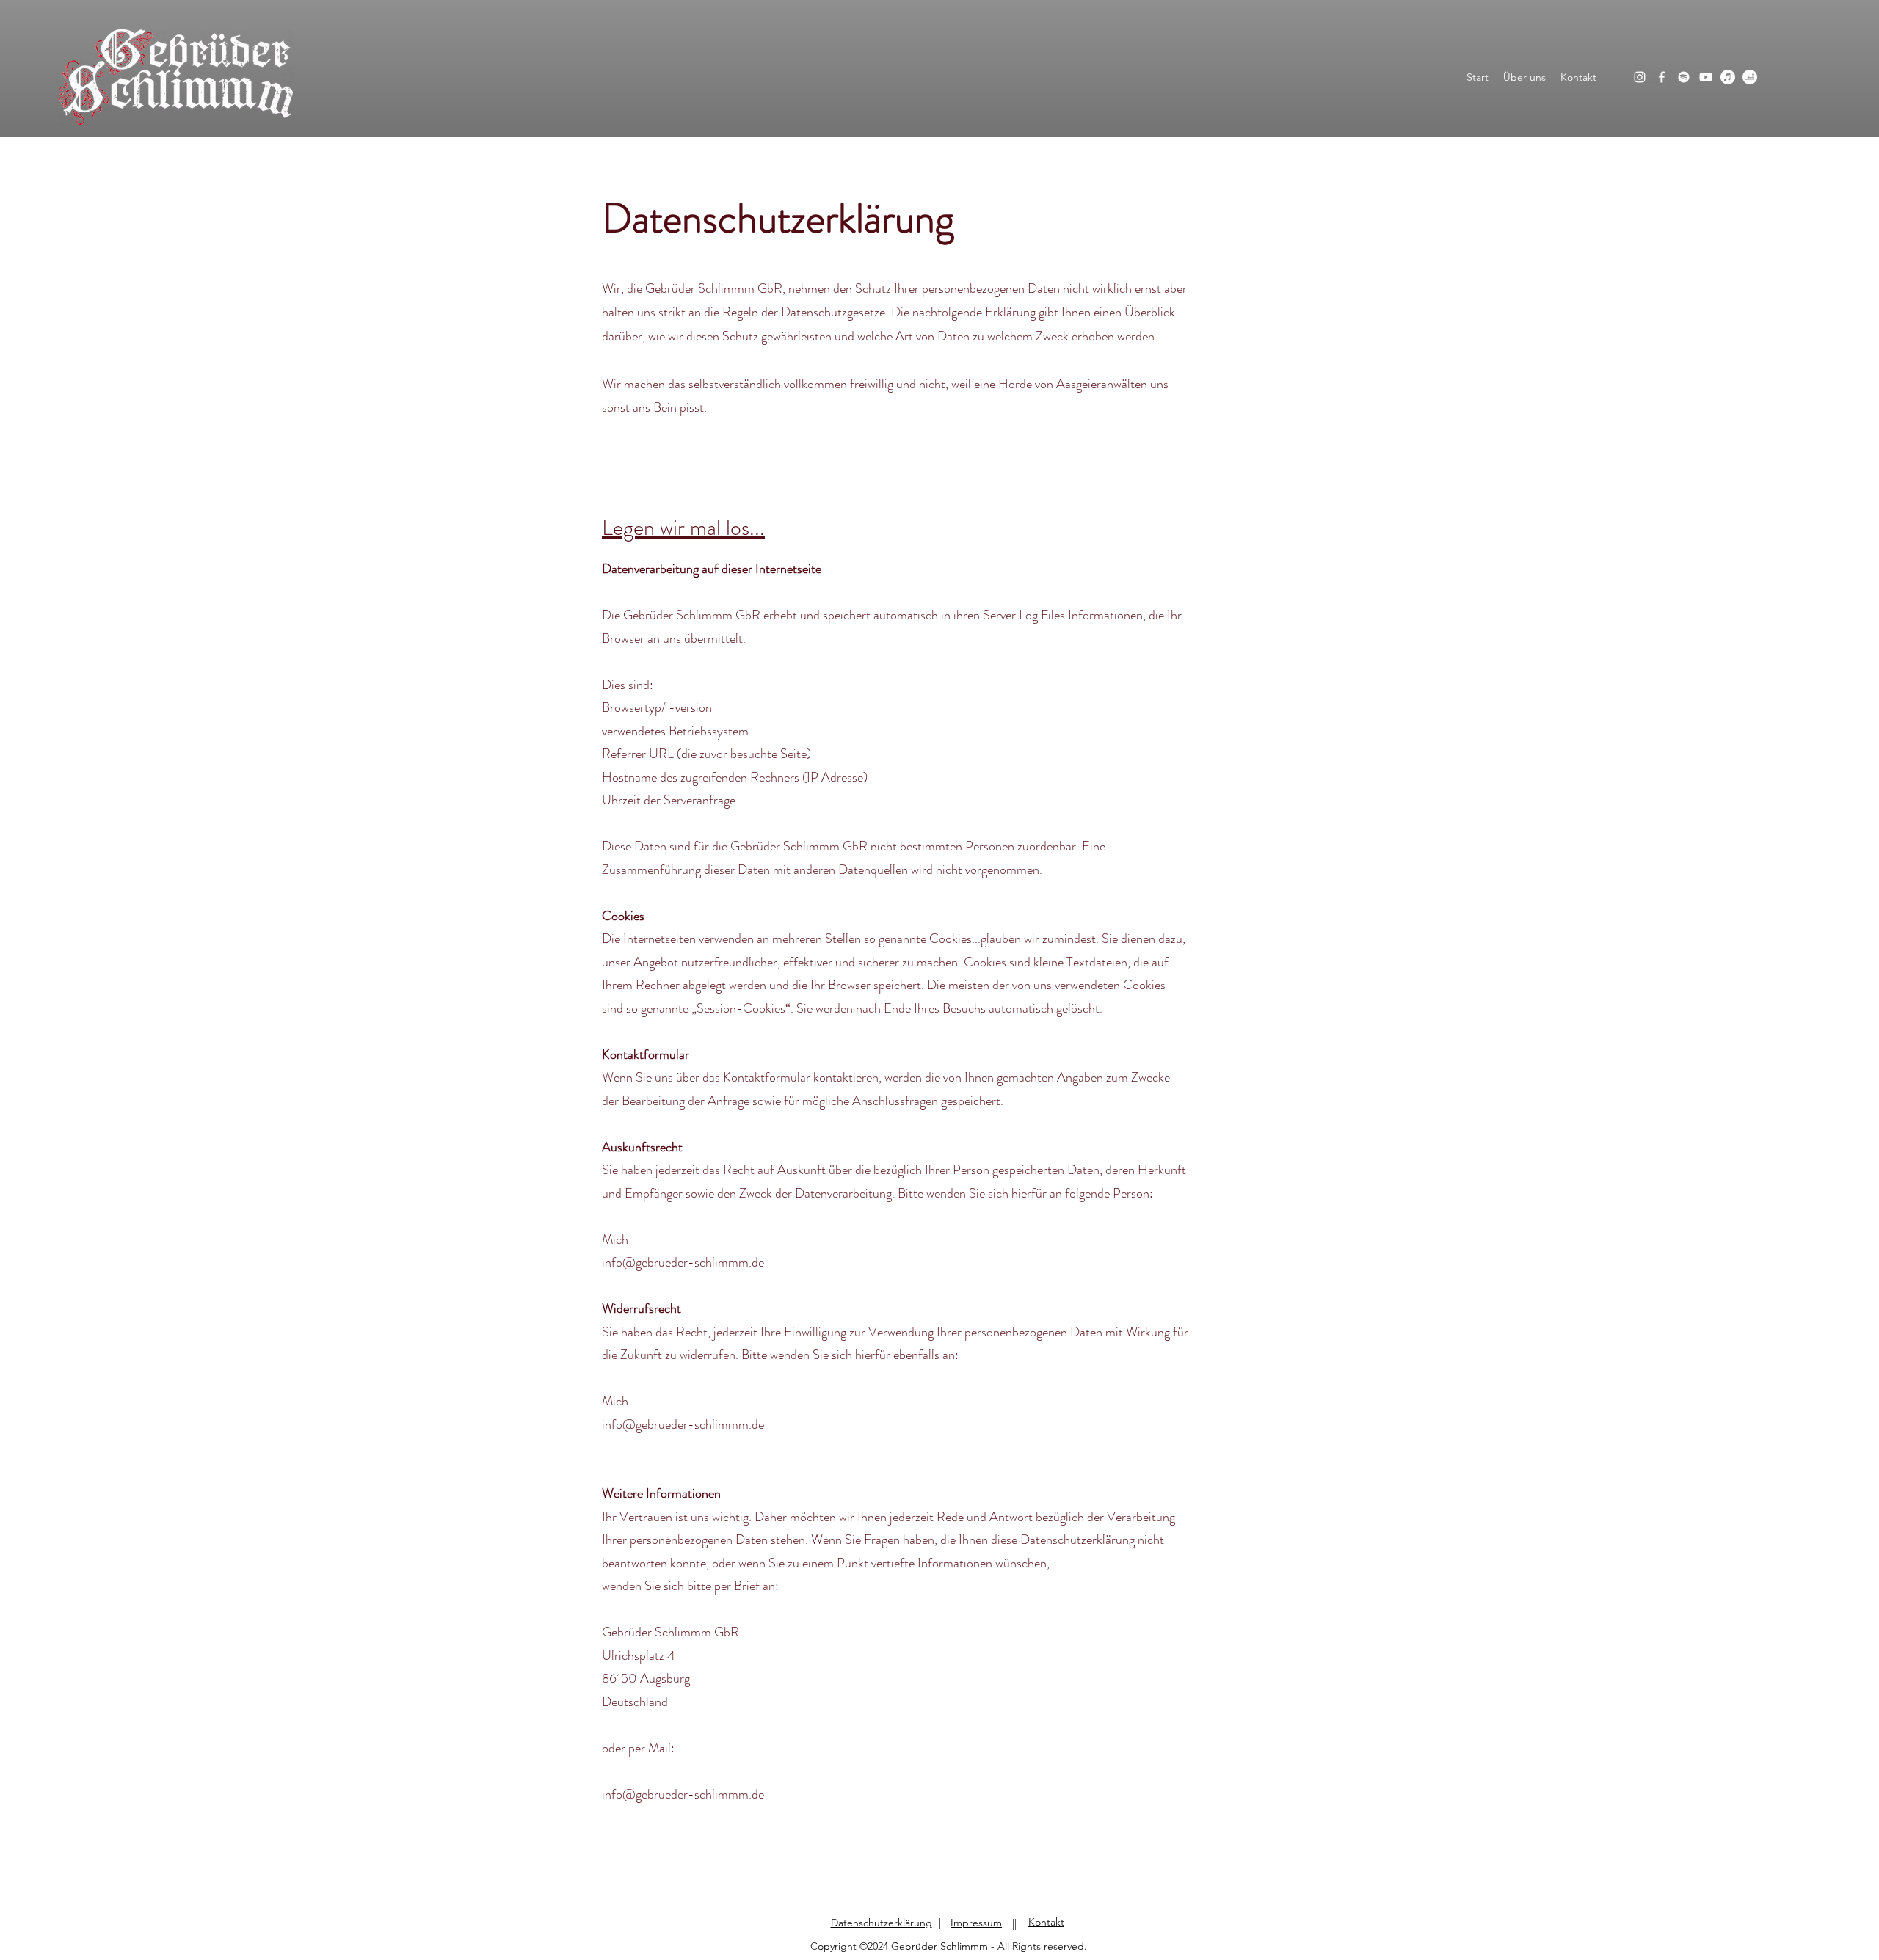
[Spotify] (1684, 77)
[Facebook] (1662, 77)
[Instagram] (1640, 77)
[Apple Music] (1728, 77)
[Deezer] (1750, 77)
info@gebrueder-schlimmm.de (683, 1262)
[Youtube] (1706, 77)
